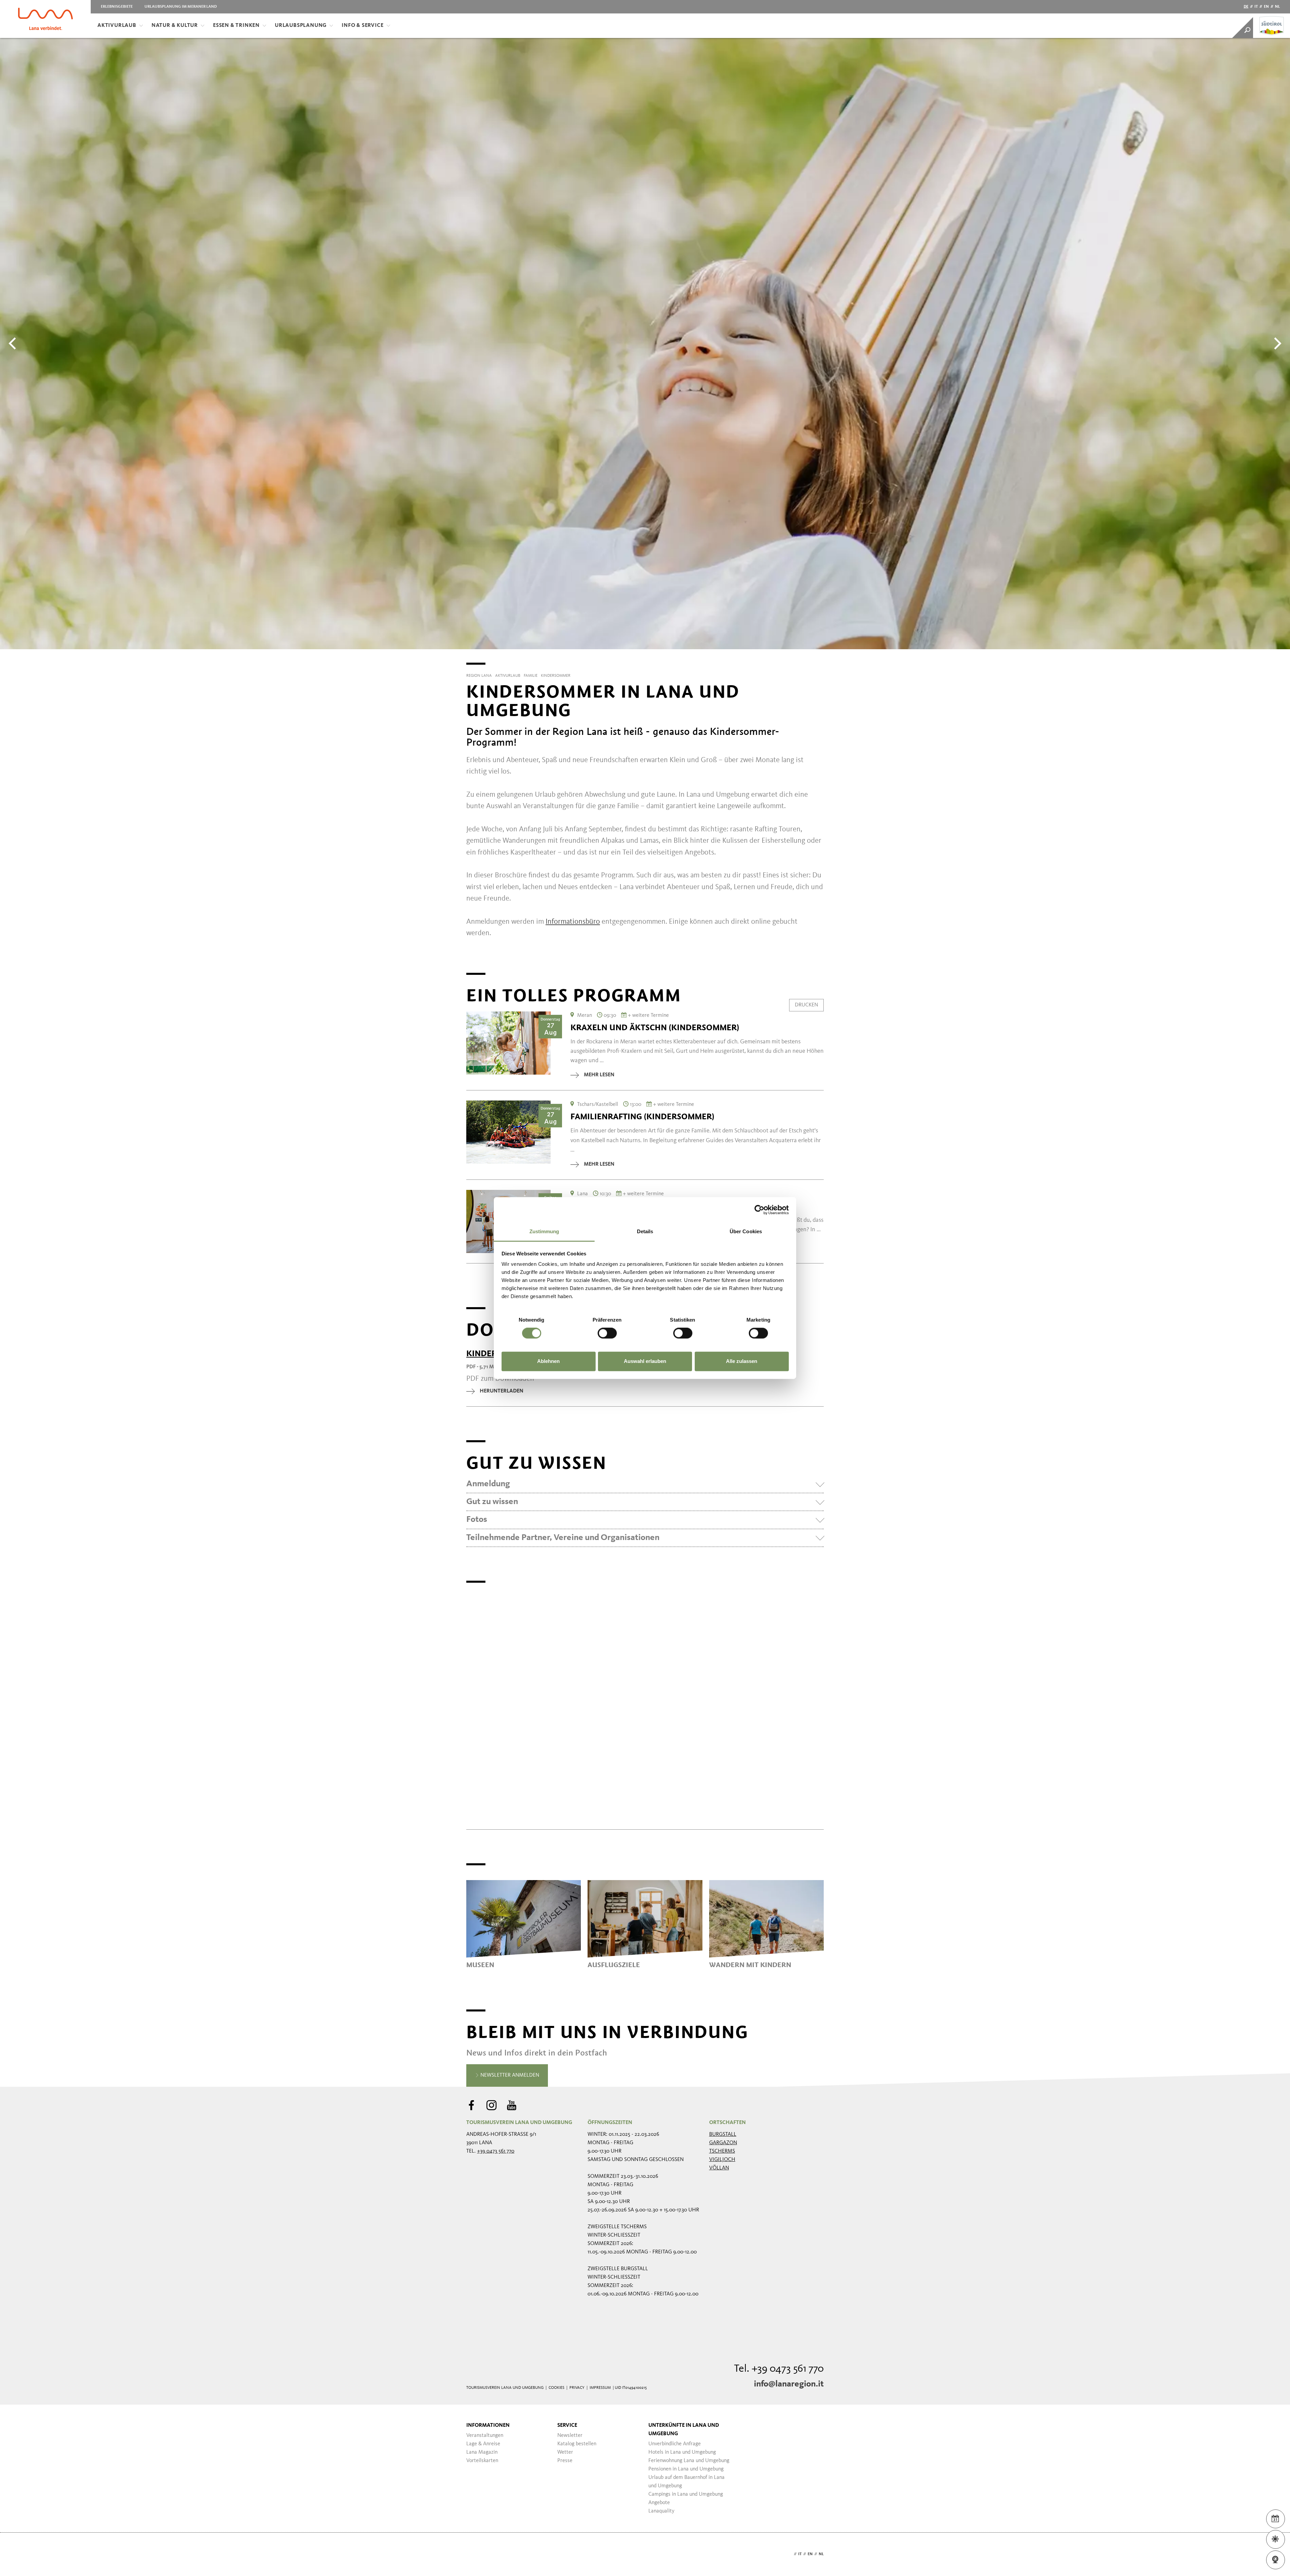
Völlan (719, 2168)
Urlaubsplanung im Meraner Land (181, 7)
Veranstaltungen (485, 2436)
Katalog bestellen (577, 2444)
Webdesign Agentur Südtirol (475, 2554)
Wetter (565, 2452)
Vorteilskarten (482, 2461)
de (1246, 7)
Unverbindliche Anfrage (675, 2444)
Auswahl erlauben (645, 1361)
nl (1277, 7)
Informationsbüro (573, 922)
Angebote (659, 2503)
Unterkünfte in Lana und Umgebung (684, 2430)
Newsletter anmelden (509, 2075)
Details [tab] (645, 1231)
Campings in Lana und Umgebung (686, 2494)
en (1266, 7)
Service (567, 2425)
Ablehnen (548, 1361)
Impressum (600, 2388)
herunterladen (502, 1391)
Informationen (488, 2425)
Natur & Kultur (175, 26)
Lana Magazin (482, 2452)
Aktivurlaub (117, 26)
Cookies (556, 2388)
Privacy (577, 2388)
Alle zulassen (742, 1361)
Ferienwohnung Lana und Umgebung (689, 2461)
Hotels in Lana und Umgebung (682, 2452)
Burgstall (723, 2134)
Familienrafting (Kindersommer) (642, 1117)
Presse (565, 2461)
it (1256, 7)
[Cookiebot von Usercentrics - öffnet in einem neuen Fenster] (759, 1210)
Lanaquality (661, 2511)
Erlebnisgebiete (117, 7)
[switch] (607, 1333)
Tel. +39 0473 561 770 (779, 2369)
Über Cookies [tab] (746, 1231)
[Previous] (13, 343)
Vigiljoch (722, 2160)
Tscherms (722, 2151)
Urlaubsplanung (301, 26)
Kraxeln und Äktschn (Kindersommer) (655, 1028)
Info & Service (362, 26)
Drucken (806, 1005)
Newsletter (570, 2436)
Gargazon (723, 2143)
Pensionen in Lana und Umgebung (686, 2469)
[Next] (1277, 343)
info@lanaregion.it (789, 2384)
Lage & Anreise (483, 2444)
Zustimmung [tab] (544, 1231)
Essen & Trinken (236, 26)
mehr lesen (599, 1075)
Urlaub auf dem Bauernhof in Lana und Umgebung (686, 2482)
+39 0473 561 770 (496, 2151)
